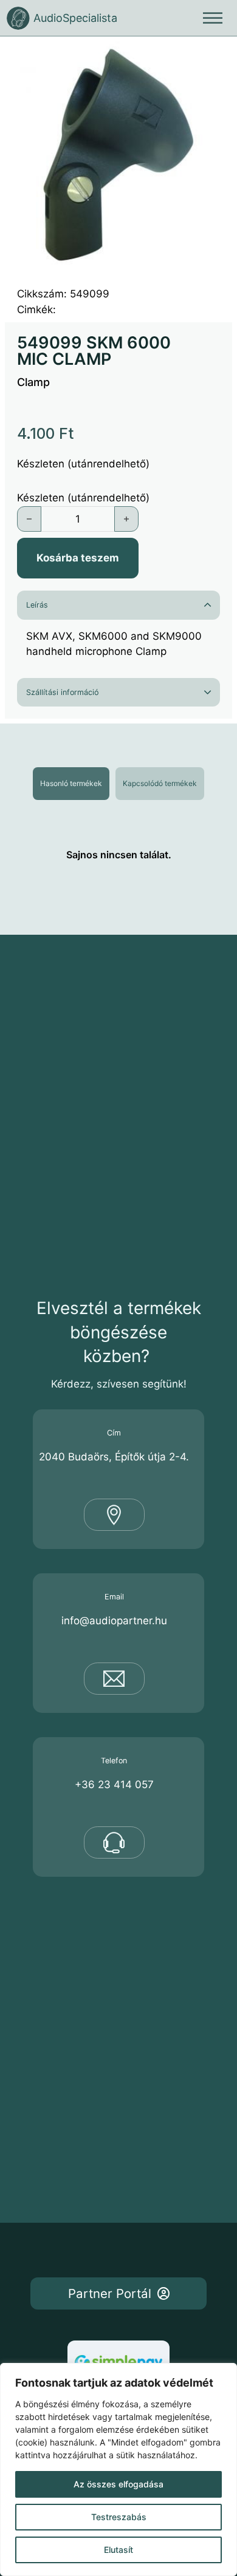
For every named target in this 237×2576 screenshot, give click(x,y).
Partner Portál (110, 2293)
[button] (216, 58)
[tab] (71, 784)
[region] (118, 2469)
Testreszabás (119, 2517)
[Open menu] (213, 18)
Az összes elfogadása (118, 2484)
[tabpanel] (118, 855)
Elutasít (118, 2550)
